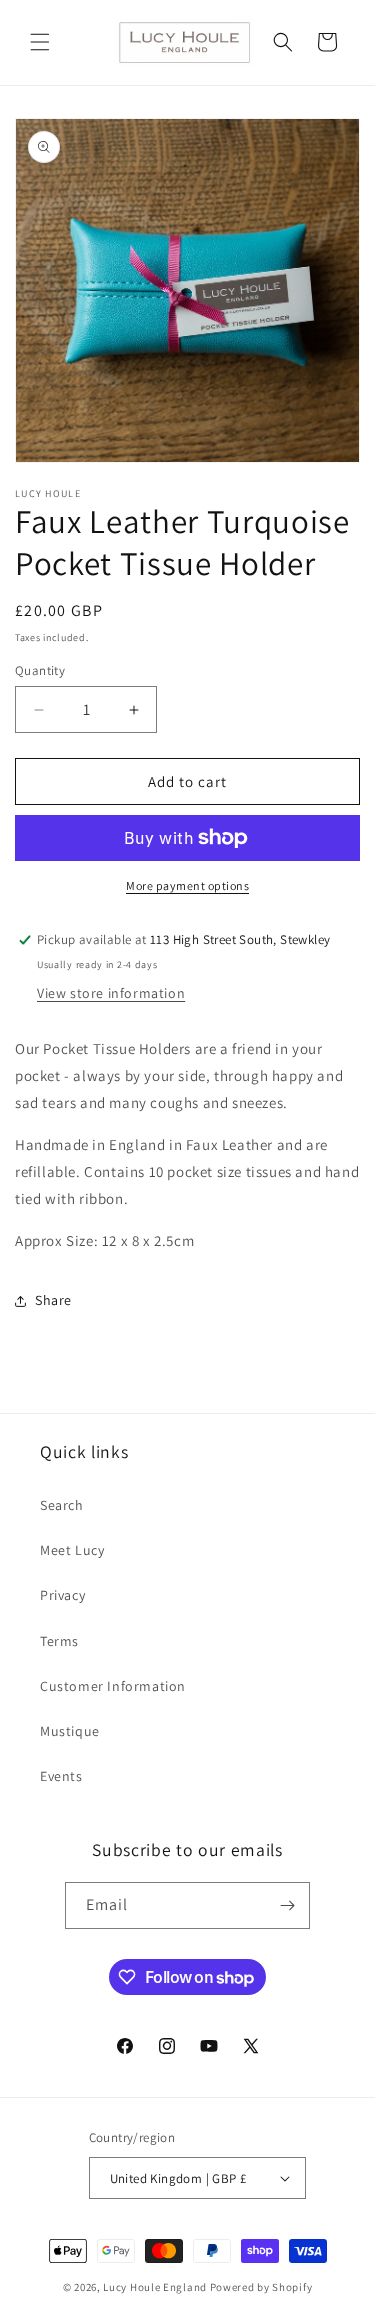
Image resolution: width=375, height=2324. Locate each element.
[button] (40, 42)
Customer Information (113, 1686)
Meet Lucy (72, 1550)
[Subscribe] (287, 1905)
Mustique (70, 1731)
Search (62, 1505)
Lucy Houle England (155, 2287)
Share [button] (53, 1300)
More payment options (187, 885)
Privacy (62, 1595)
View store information (111, 993)
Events (61, 1776)
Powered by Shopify (261, 2287)
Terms (59, 1641)
